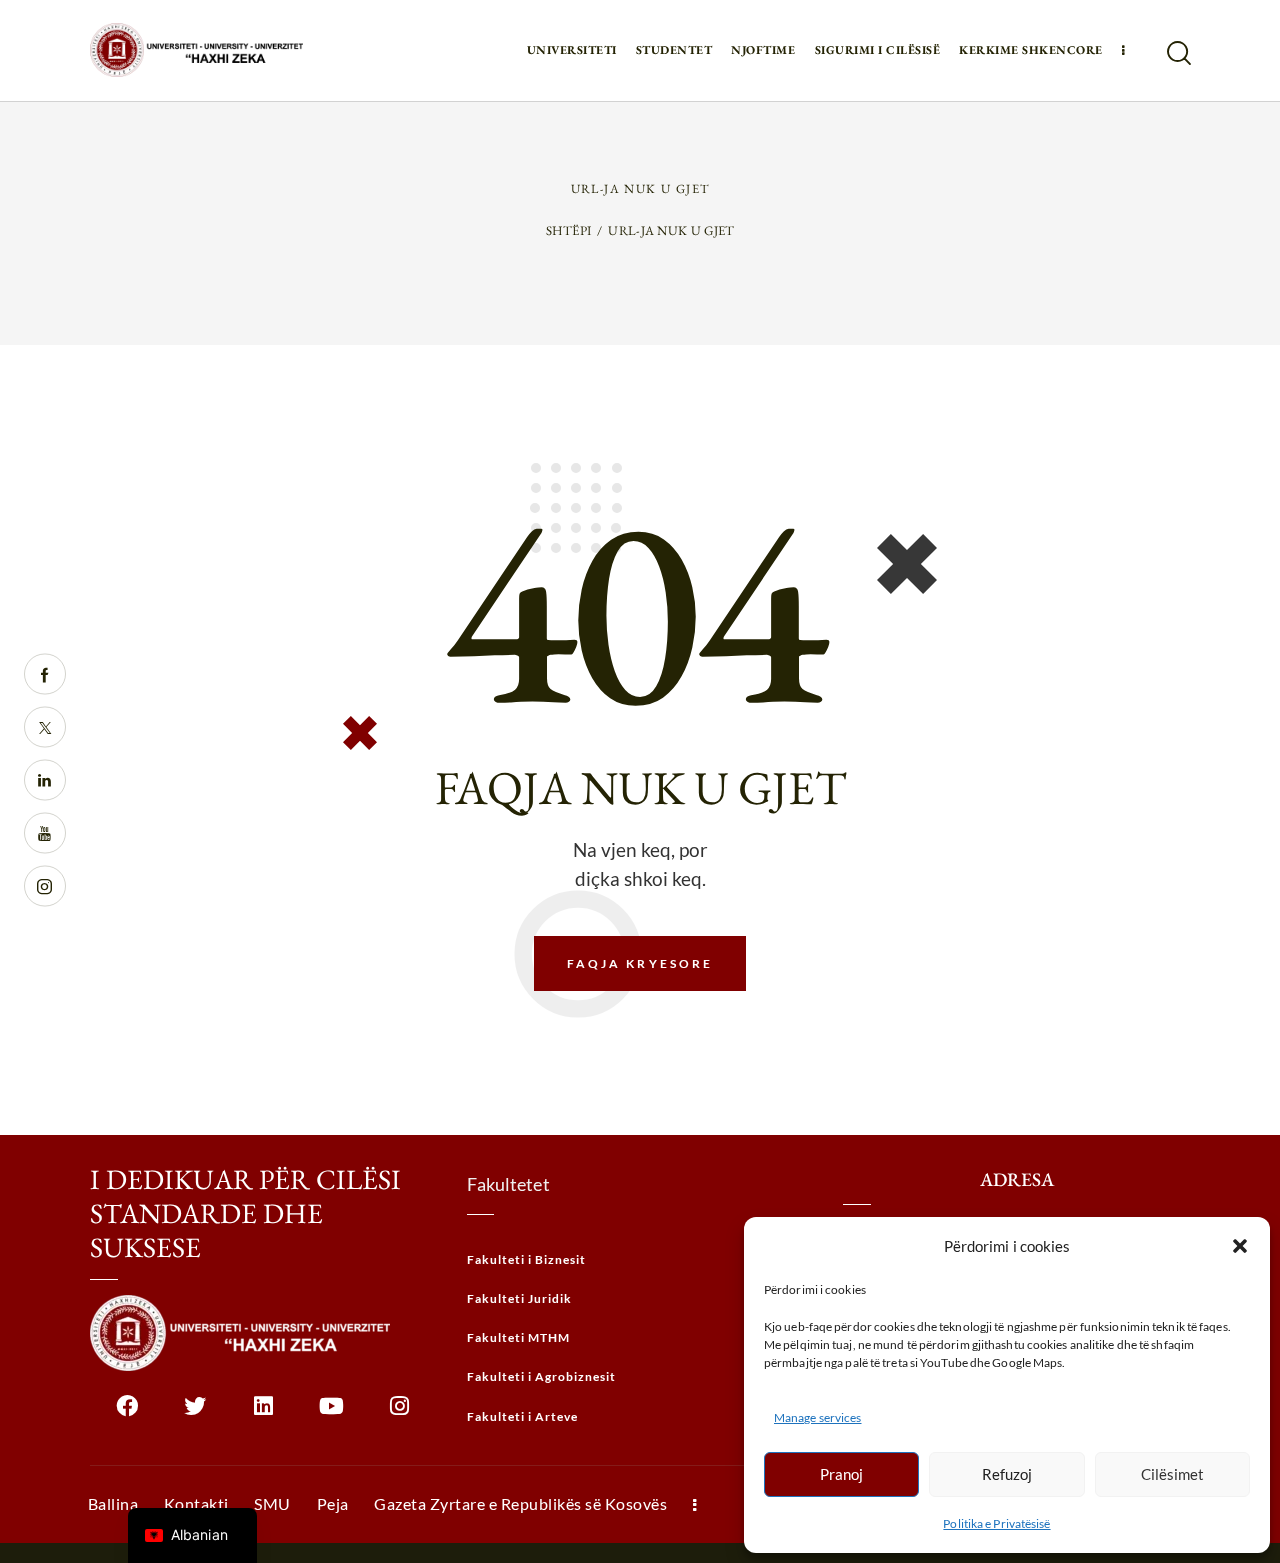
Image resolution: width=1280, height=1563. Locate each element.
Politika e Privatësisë (996, 1523)
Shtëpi (569, 230)
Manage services (818, 1417)
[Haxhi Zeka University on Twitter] (195, 1413)
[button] (1240, 1246)
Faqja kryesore (640, 963)
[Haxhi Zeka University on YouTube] (331, 1413)
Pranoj (841, 1474)
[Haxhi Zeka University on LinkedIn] (263, 1413)
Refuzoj (1007, 1474)
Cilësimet (1172, 1474)
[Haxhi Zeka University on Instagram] (399, 1413)
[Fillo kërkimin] (1177, 53)
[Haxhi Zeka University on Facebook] (127, 1413)
